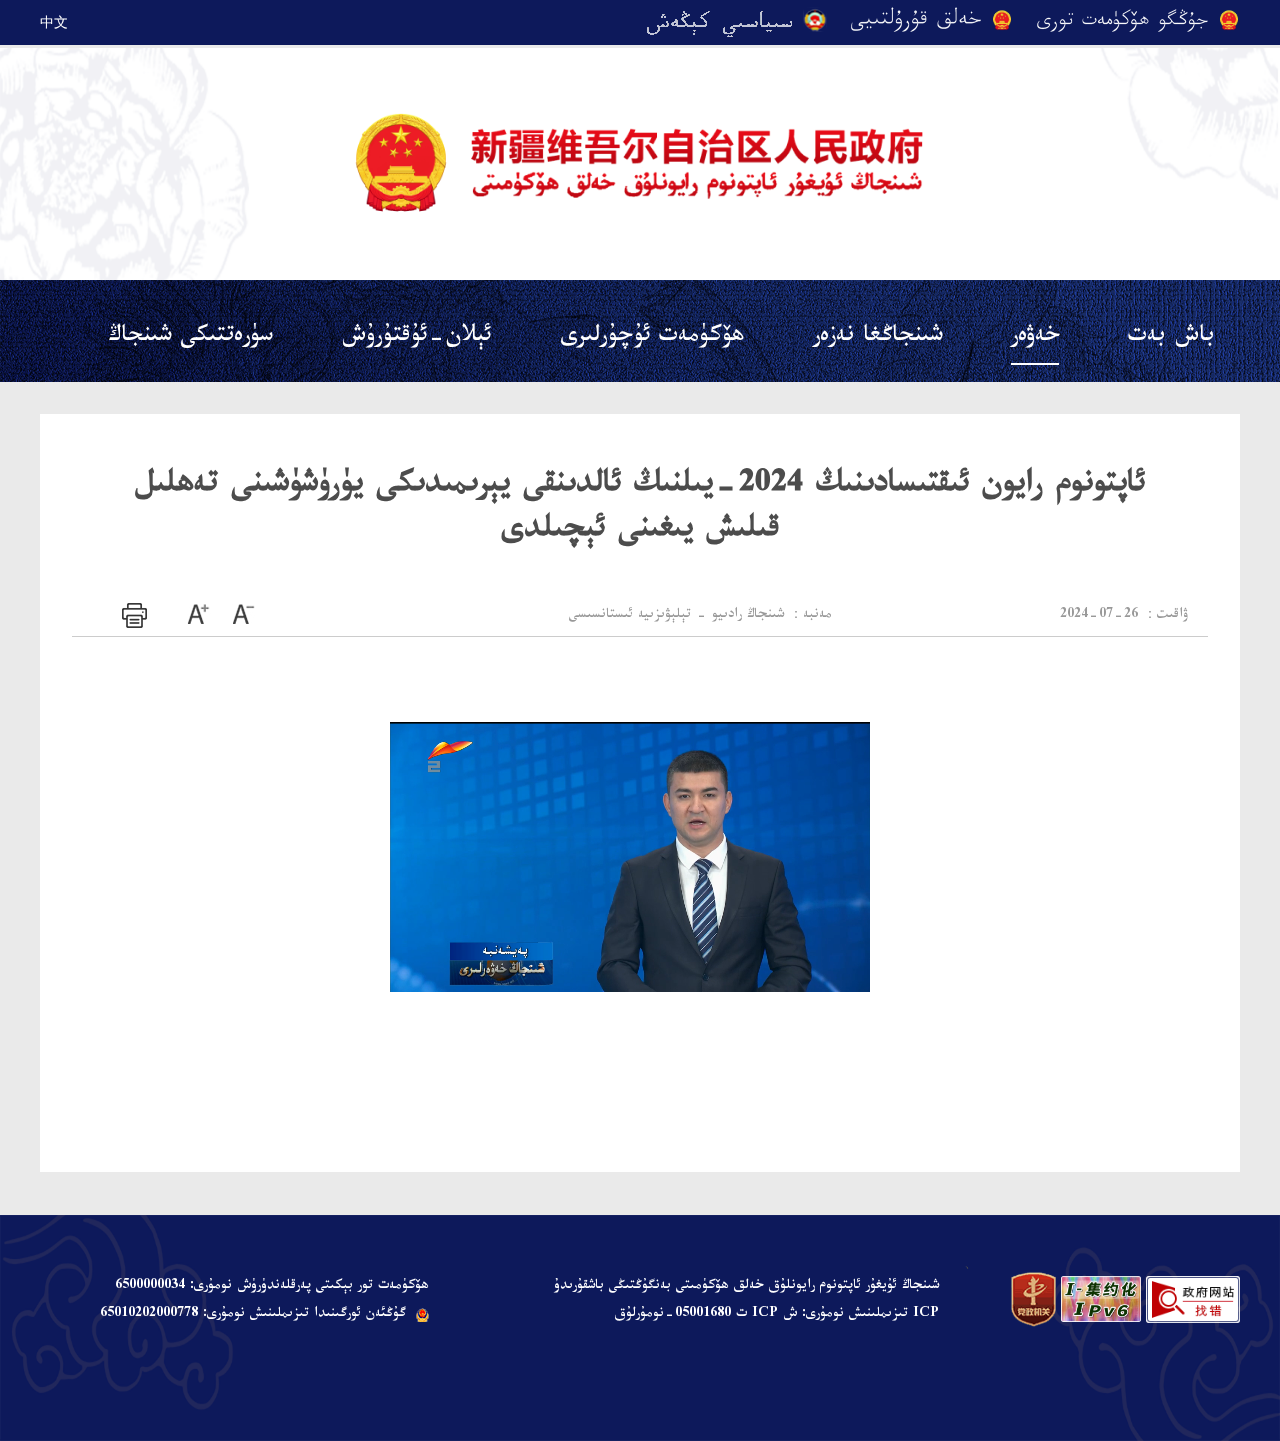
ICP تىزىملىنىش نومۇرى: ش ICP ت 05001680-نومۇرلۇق (776, 1315)
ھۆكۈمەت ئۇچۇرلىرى (652, 338)
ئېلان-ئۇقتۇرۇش (416, 338)
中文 (54, 22)
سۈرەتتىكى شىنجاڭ (190, 338)
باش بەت (1171, 338)
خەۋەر (1035, 338)
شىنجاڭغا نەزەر (877, 338)
